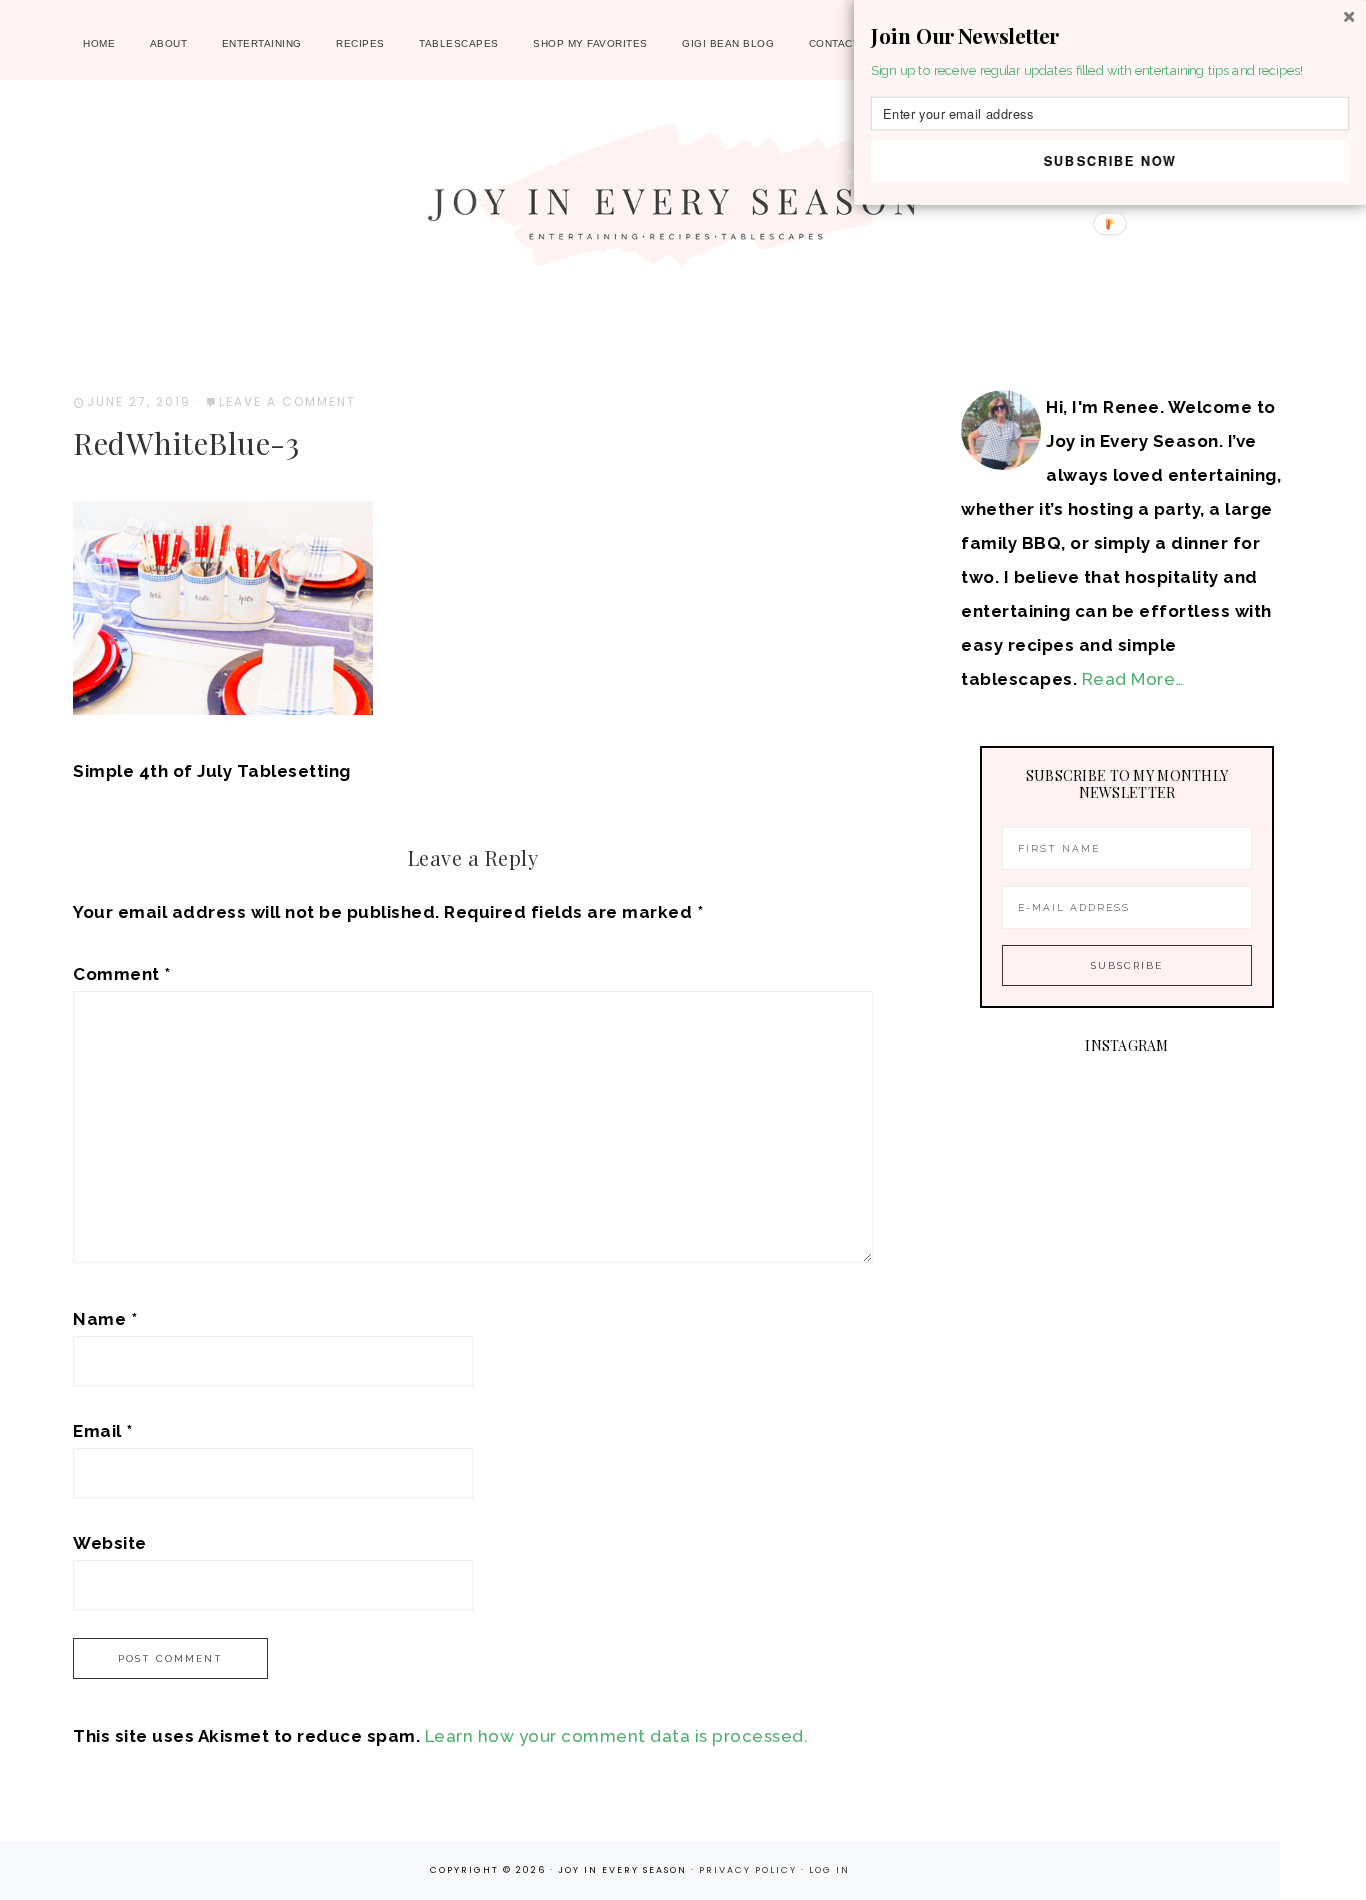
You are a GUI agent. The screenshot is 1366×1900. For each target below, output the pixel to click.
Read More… (1133, 679)
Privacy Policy (750, 1870)
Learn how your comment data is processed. (617, 1736)
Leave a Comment (287, 401)
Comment (122, 974)
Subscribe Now (1110, 160)
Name (105, 1319)
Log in (829, 1870)
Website (110, 1543)
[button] (1110, 36)
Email (103, 1431)
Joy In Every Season (683, 205)
